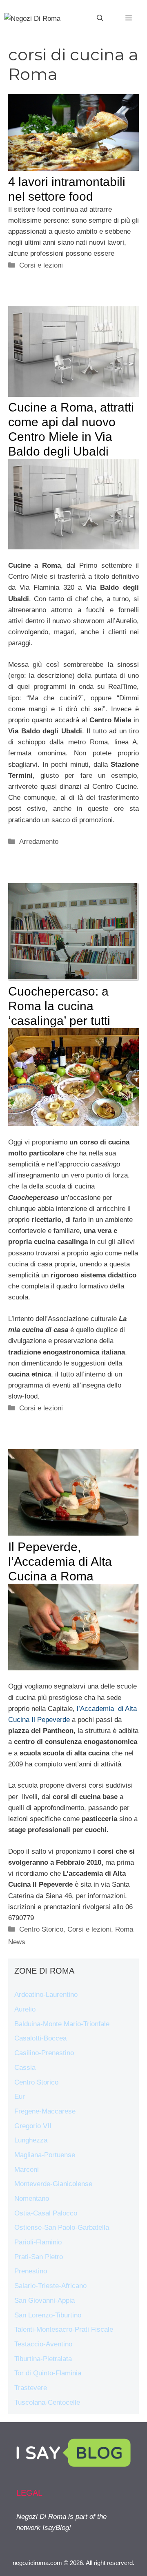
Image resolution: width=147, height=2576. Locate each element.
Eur (20, 2097)
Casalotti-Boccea (40, 2038)
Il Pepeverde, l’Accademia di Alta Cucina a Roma (60, 1561)
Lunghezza (31, 2140)
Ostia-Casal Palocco (46, 2213)
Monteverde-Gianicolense (53, 2184)
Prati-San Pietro (39, 2257)
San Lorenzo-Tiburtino (48, 2315)
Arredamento (39, 842)
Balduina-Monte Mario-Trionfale (62, 2024)
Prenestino (31, 2271)
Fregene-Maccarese (45, 2111)
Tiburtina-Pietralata (43, 2359)
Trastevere (31, 2388)
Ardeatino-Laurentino (46, 1995)
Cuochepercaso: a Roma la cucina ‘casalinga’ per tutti (59, 1006)
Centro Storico (41, 1929)
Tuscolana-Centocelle (47, 2402)
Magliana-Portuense (45, 2155)
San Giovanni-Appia (45, 2300)
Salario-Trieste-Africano (50, 2286)
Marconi (27, 2170)
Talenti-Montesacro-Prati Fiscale (64, 2329)
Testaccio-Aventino (43, 2344)
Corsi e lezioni (41, 265)
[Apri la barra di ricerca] (100, 18)
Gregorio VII (33, 2126)
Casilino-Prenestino (44, 2053)
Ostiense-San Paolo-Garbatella (62, 2227)
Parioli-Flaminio (38, 2242)
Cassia (25, 2068)
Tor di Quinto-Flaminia (48, 2373)
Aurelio (25, 2009)
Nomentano (32, 2199)
